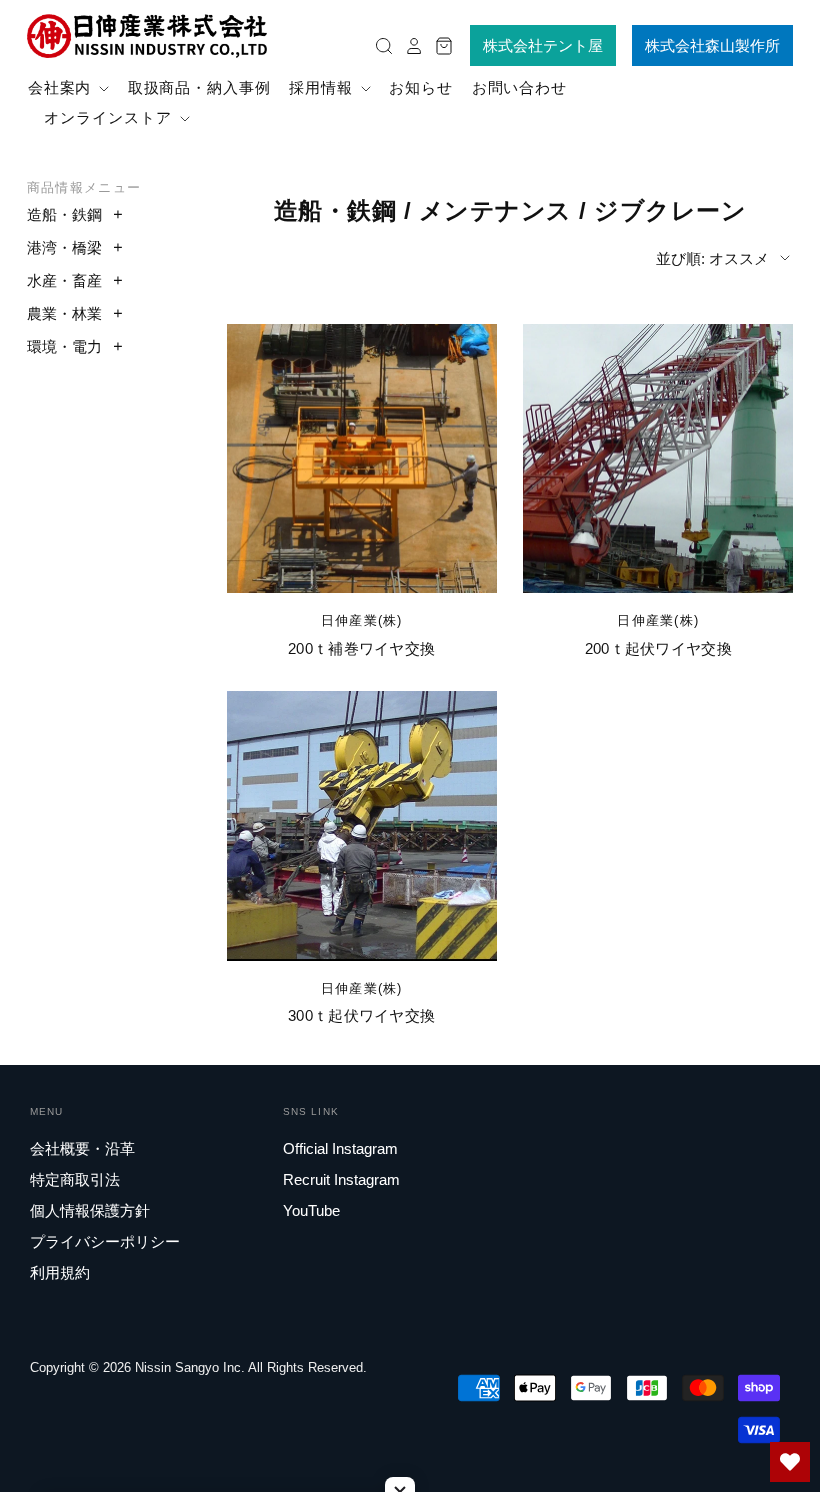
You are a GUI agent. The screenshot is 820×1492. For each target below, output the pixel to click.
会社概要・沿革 (82, 1148)
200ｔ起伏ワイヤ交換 (658, 648)
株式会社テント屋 (543, 45)
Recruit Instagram (341, 1179)
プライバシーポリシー (105, 1241)
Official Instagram (340, 1148)
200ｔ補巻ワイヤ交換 (361, 648)
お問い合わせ (519, 87)
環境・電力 (64, 346)
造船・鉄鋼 (64, 214)
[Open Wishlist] (790, 1462)
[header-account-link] (409, 45)
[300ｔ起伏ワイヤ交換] (362, 826)
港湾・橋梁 (64, 247)
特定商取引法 (75, 1179)
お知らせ (421, 87)
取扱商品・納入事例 (199, 87)
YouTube (311, 1210)
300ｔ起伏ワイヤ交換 (361, 1015)
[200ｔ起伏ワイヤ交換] (658, 459)
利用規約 (60, 1272)
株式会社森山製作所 (712, 45)
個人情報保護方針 (90, 1210)
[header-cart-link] (439, 45)
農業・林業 (64, 313)
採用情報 (323, 87)
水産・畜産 (64, 280)
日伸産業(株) (362, 620)
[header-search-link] (379, 45)
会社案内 (62, 87)
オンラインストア (110, 117)
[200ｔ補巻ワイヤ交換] (362, 459)
